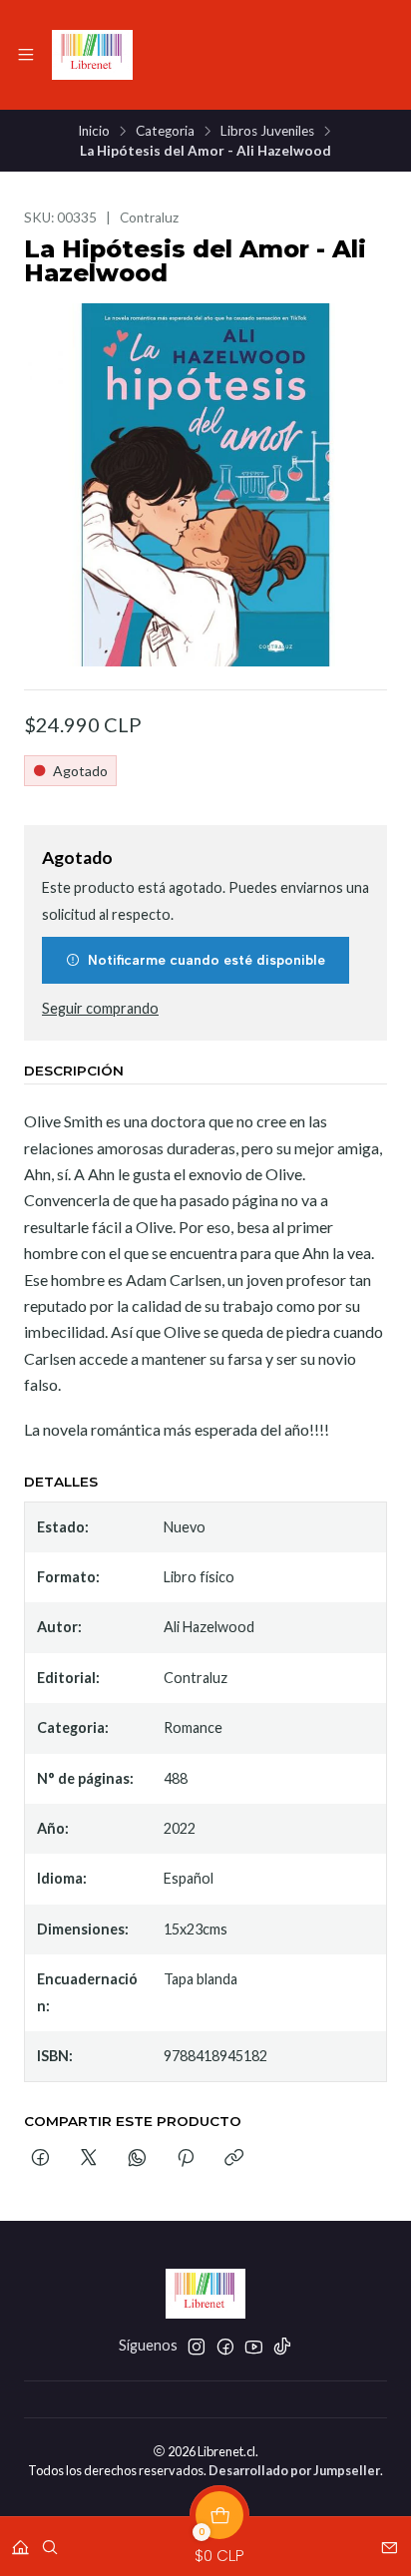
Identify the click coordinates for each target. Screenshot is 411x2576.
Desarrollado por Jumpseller (294, 2470)
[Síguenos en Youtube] (254, 2347)
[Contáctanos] (390, 2541)
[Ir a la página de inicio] (92, 55)
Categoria (165, 132)
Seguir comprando (100, 1009)
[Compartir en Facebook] (40, 2159)
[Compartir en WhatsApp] (137, 2159)
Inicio (94, 132)
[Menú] (26, 55)
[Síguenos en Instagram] (197, 2347)
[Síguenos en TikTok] (282, 2347)
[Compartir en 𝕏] (89, 2159)
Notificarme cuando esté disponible (206, 960)
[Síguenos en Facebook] (225, 2347)
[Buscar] (50, 2541)
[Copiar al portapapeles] (234, 2159)
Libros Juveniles (267, 132)
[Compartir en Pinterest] (186, 2159)
